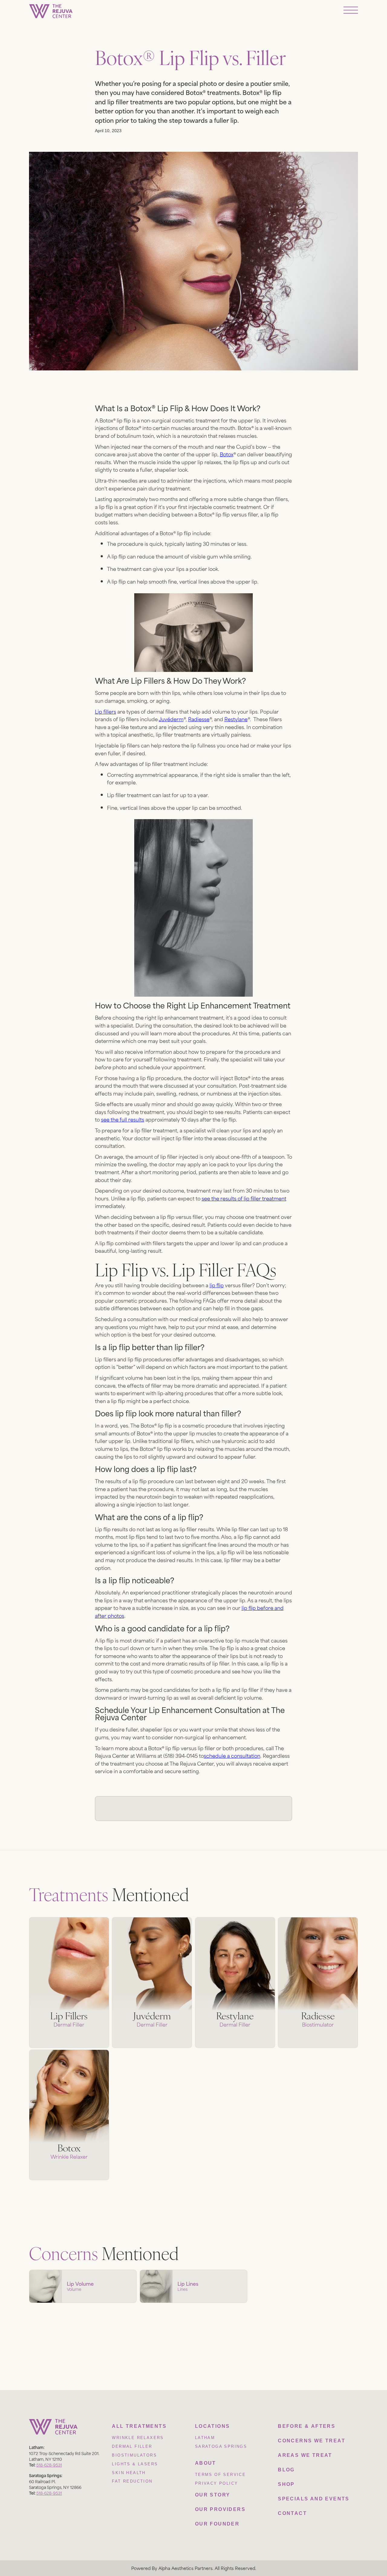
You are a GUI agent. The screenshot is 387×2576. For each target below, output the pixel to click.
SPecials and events (314, 2499)
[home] (51, 11)
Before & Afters (307, 2426)
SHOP (286, 2484)
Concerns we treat (312, 2441)
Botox (227, 454)
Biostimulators (134, 2455)
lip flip (217, 1285)
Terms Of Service (220, 2475)
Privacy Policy (217, 2483)
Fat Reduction (132, 2481)
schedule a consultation (232, 1755)
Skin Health (129, 2473)
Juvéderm (171, 719)
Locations (213, 2426)
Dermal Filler (132, 2446)
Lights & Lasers (135, 2464)
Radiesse (199, 719)
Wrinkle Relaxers (138, 2438)
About (206, 2463)
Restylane (236, 719)
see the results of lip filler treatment (244, 1198)
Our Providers (220, 2509)
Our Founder (217, 2524)
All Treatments (139, 2426)
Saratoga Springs (221, 2446)
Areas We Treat (305, 2455)
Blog (286, 2470)
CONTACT (292, 2513)
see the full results (123, 1119)
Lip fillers (106, 711)
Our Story (213, 2495)
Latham (205, 2438)
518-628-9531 (49, 2465)
